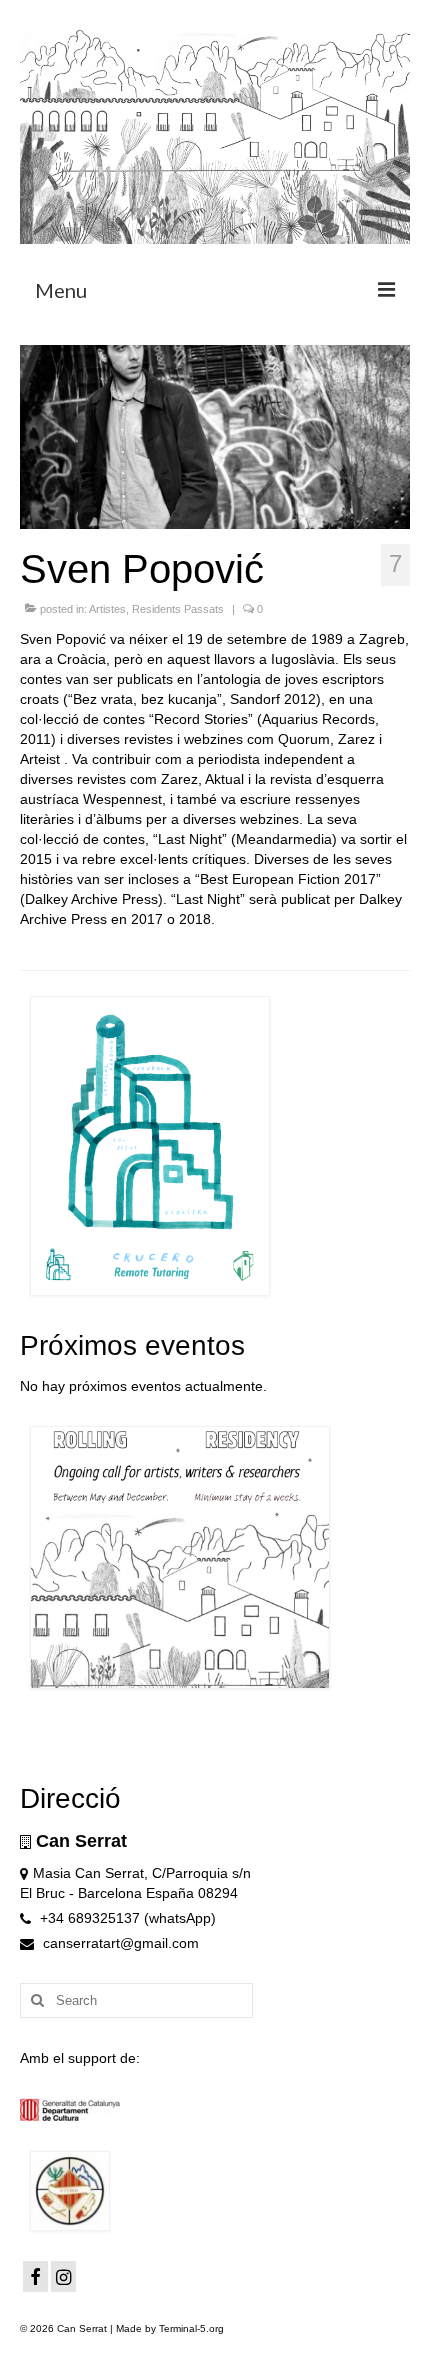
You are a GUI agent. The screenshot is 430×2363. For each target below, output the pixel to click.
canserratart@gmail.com (119, 1943)
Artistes (107, 609)
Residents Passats (178, 609)
